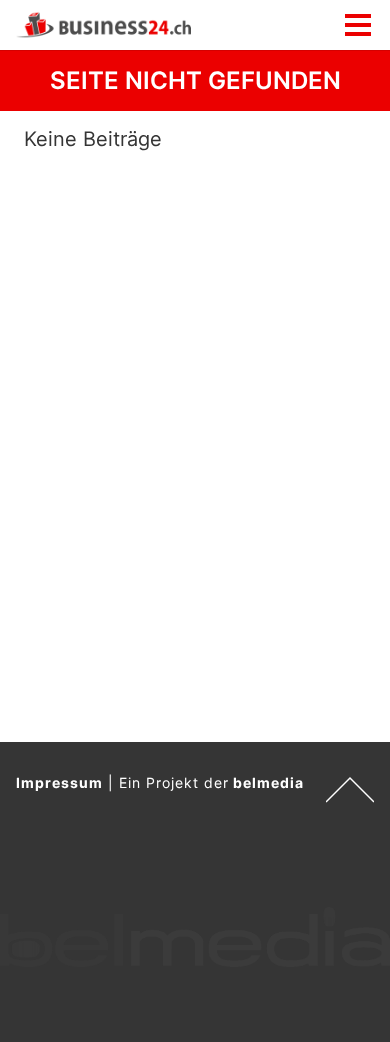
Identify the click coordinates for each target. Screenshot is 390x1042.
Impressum (59, 782)
